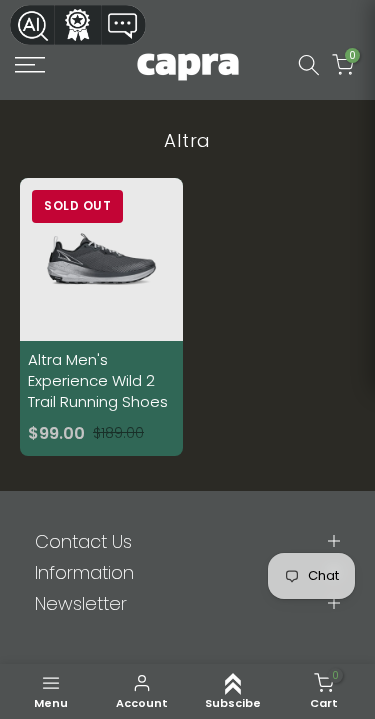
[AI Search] (32, 25)
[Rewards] (78, 25)
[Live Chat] (124, 25)
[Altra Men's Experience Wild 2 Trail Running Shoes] (101, 316)
